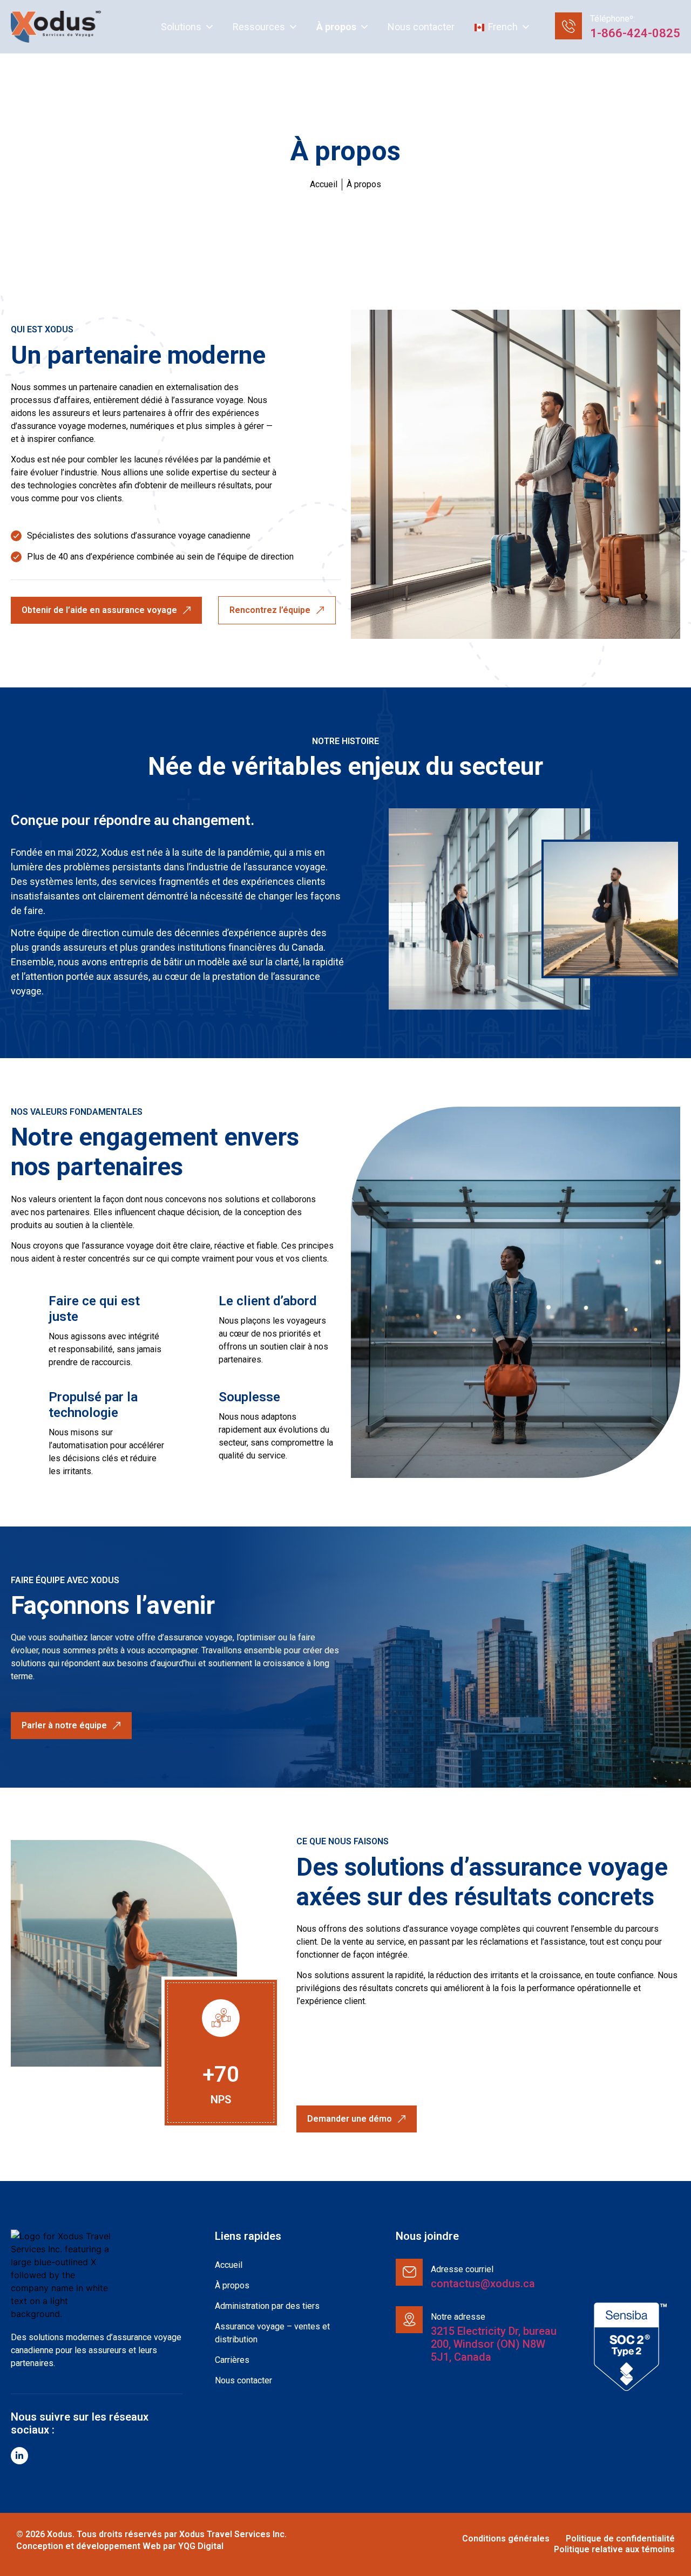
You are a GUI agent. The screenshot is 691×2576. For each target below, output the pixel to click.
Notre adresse (458, 2317)
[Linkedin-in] (19, 2456)
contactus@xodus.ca (483, 2284)
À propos (336, 27)
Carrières (232, 2360)
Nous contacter (421, 27)
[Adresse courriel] (409, 2272)
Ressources (259, 27)
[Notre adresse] (409, 2320)
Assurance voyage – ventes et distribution (272, 2333)
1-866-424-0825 (635, 33)
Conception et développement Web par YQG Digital (120, 2546)
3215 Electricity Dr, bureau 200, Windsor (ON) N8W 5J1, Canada (494, 2344)
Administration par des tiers (267, 2306)
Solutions (181, 27)
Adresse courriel (462, 2269)
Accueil (229, 2265)
